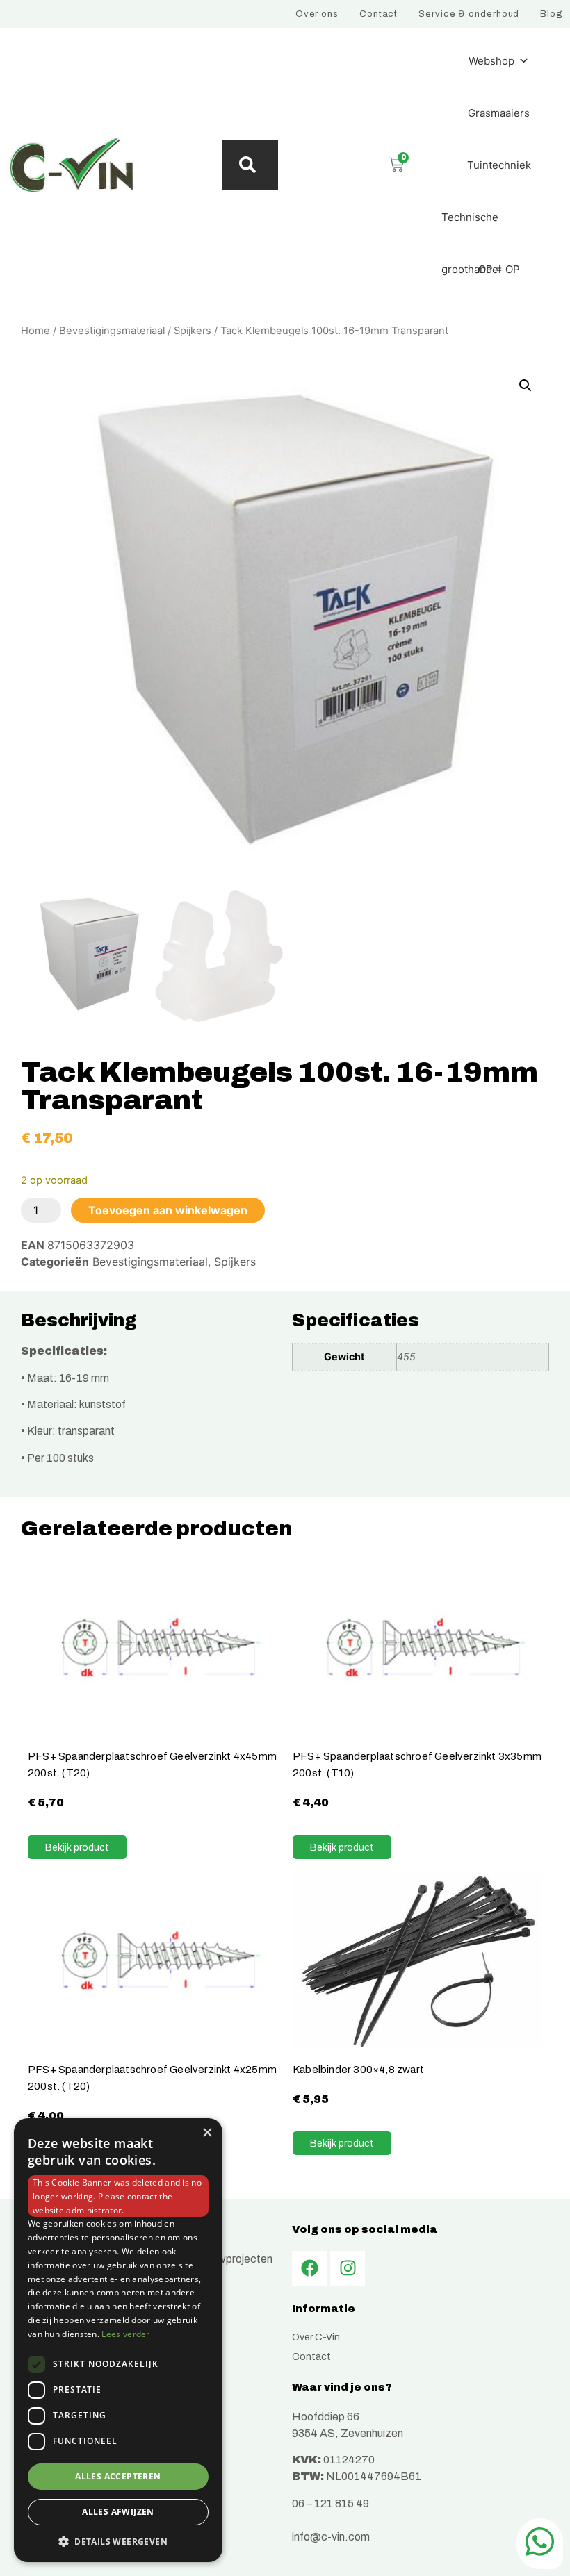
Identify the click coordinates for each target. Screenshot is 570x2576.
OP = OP (499, 269)
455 (406, 1356)
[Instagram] (348, 2268)
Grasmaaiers (499, 113)
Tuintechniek (499, 165)
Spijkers (193, 331)
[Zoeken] (250, 165)
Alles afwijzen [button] (118, 2512)
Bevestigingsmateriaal (112, 331)
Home (35, 331)
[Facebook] (309, 2268)
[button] (526, 386)
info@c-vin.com (331, 2537)
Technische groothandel (471, 227)
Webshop (491, 61)
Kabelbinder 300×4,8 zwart (358, 2069)
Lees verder (125, 2334)
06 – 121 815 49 (331, 2503)
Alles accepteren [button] (118, 2476)
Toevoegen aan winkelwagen (168, 1210)
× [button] (207, 2133)
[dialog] (118, 2340)
